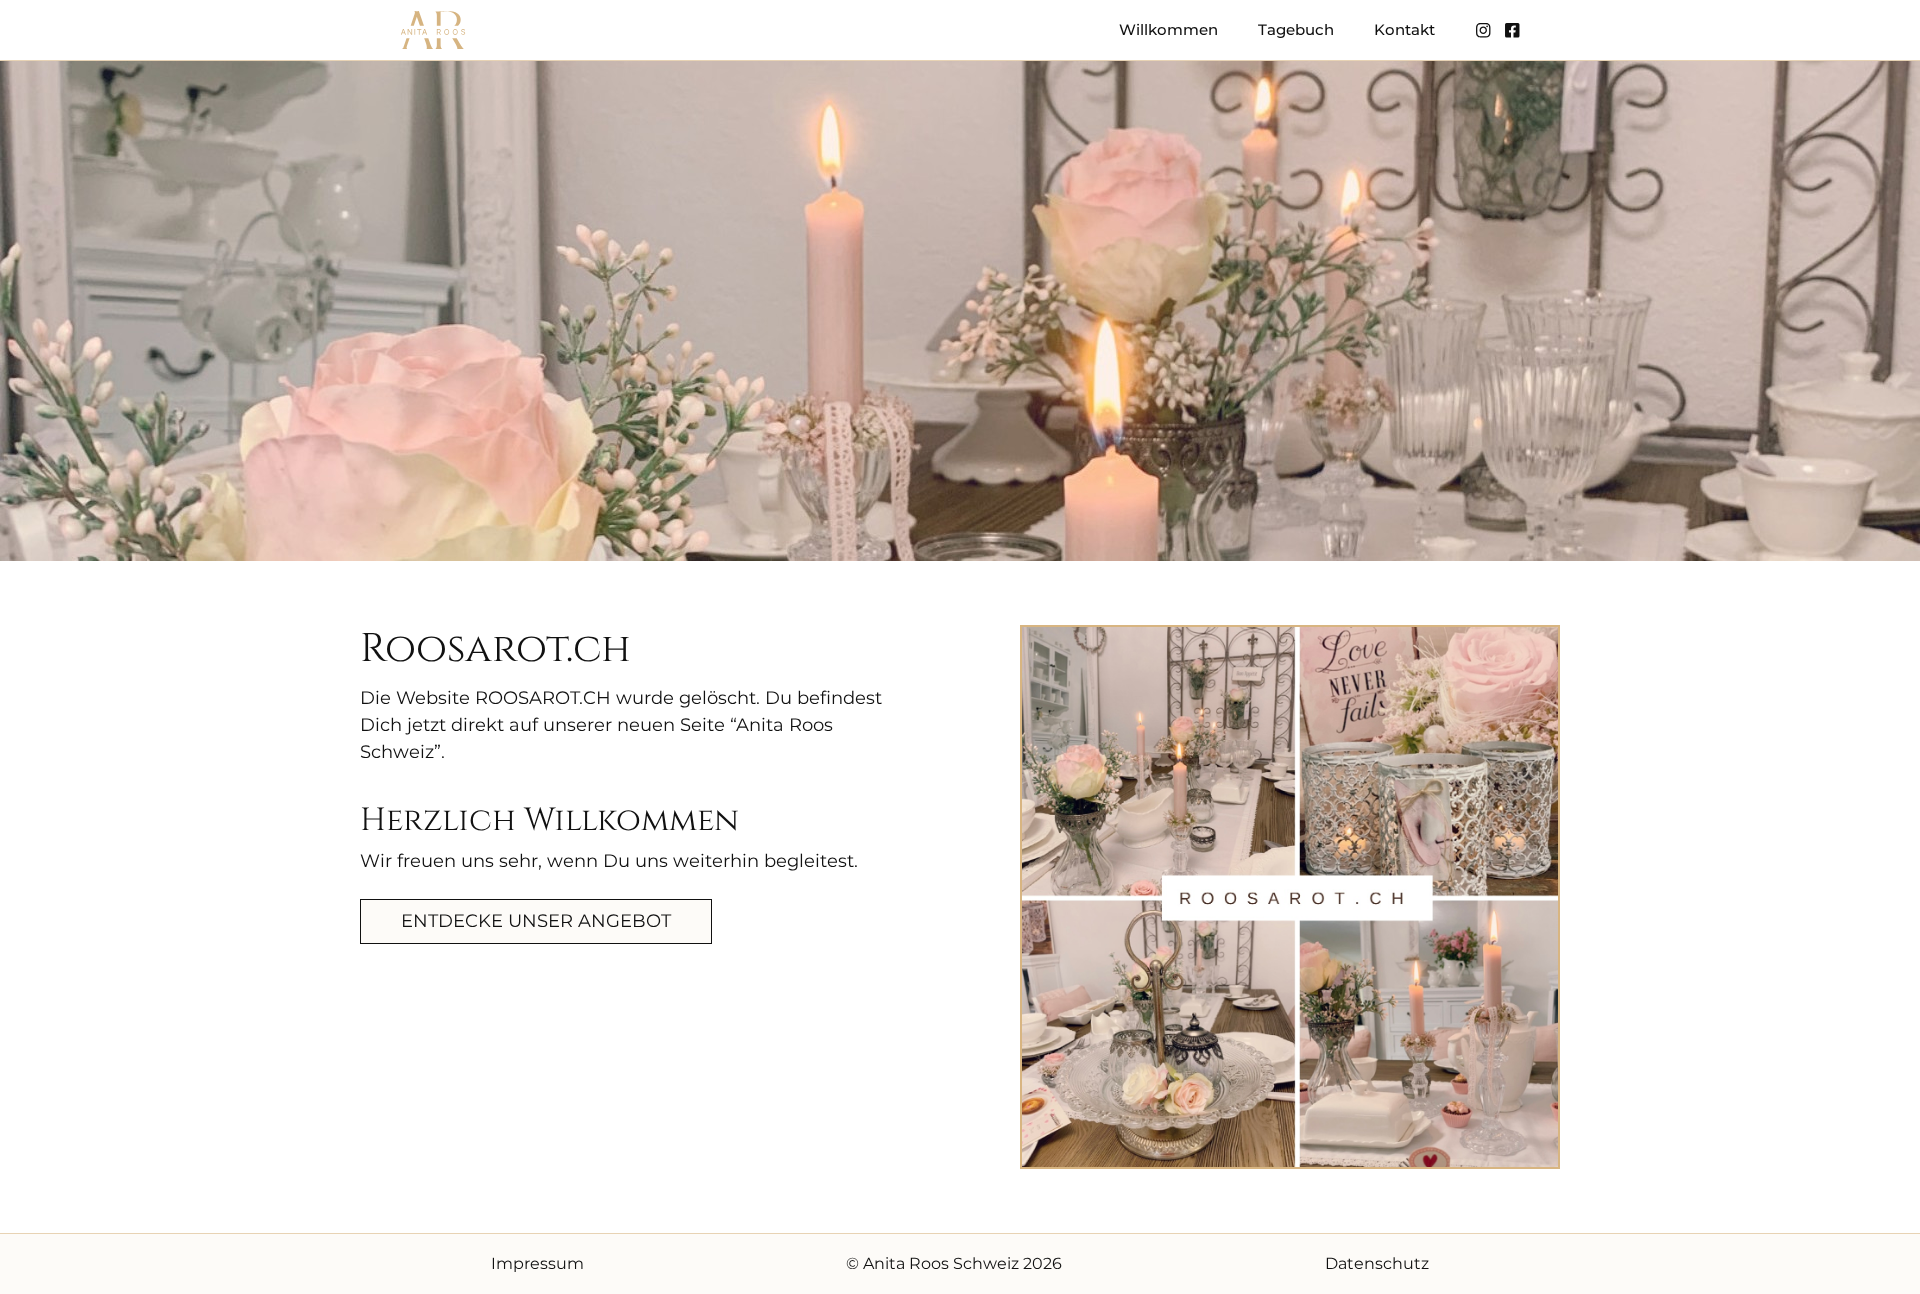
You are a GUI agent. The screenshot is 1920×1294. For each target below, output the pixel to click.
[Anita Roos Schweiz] (433, 30)
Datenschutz (1377, 1263)
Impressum (537, 1263)
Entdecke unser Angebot (536, 921)
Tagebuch (1296, 29)
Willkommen (1168, 29)
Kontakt (1404, 29)
